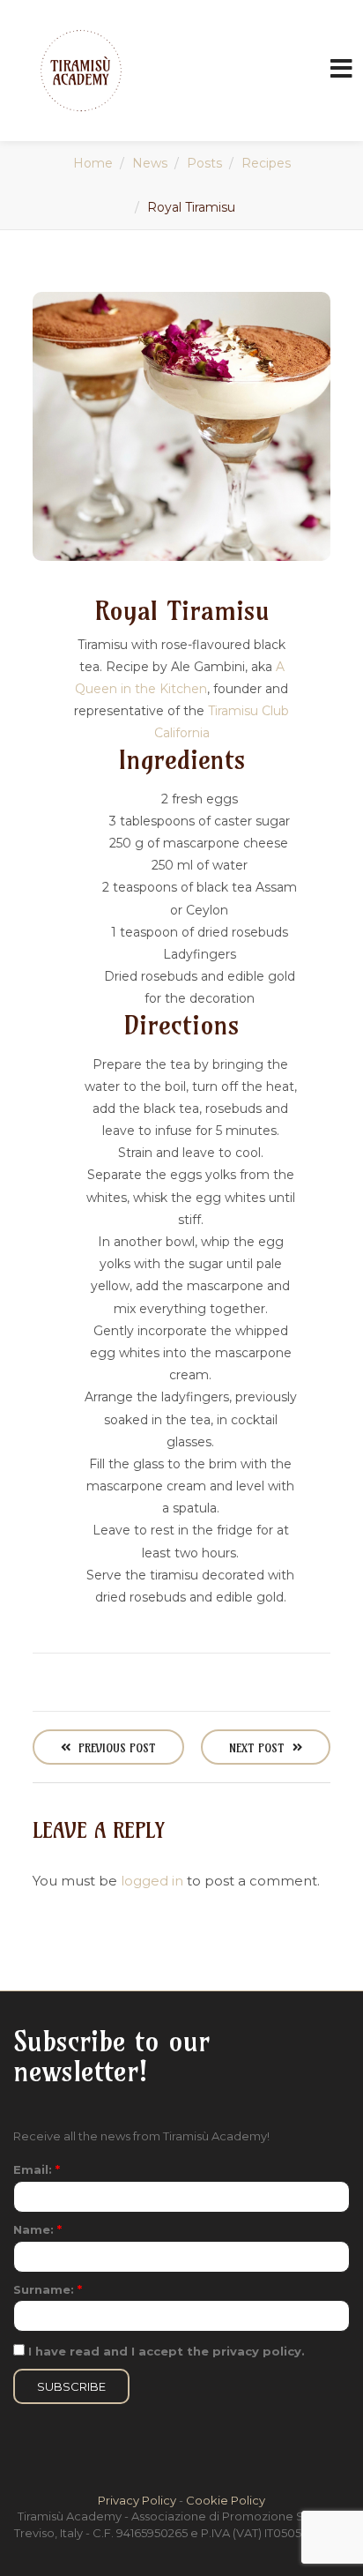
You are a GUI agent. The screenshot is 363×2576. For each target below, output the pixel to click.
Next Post (259, 1748)
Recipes (266, 163)
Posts (204, 163)
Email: (37, 2169)
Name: (37, 2229)
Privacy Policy (137, 2500)
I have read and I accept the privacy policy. (165, 2351)
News (150, 163)
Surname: (48, 2289)
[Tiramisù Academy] (81, 71)
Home (93, 163)
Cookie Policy (226, 2500)
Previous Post (115, 1748)
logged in (152, 1881)
